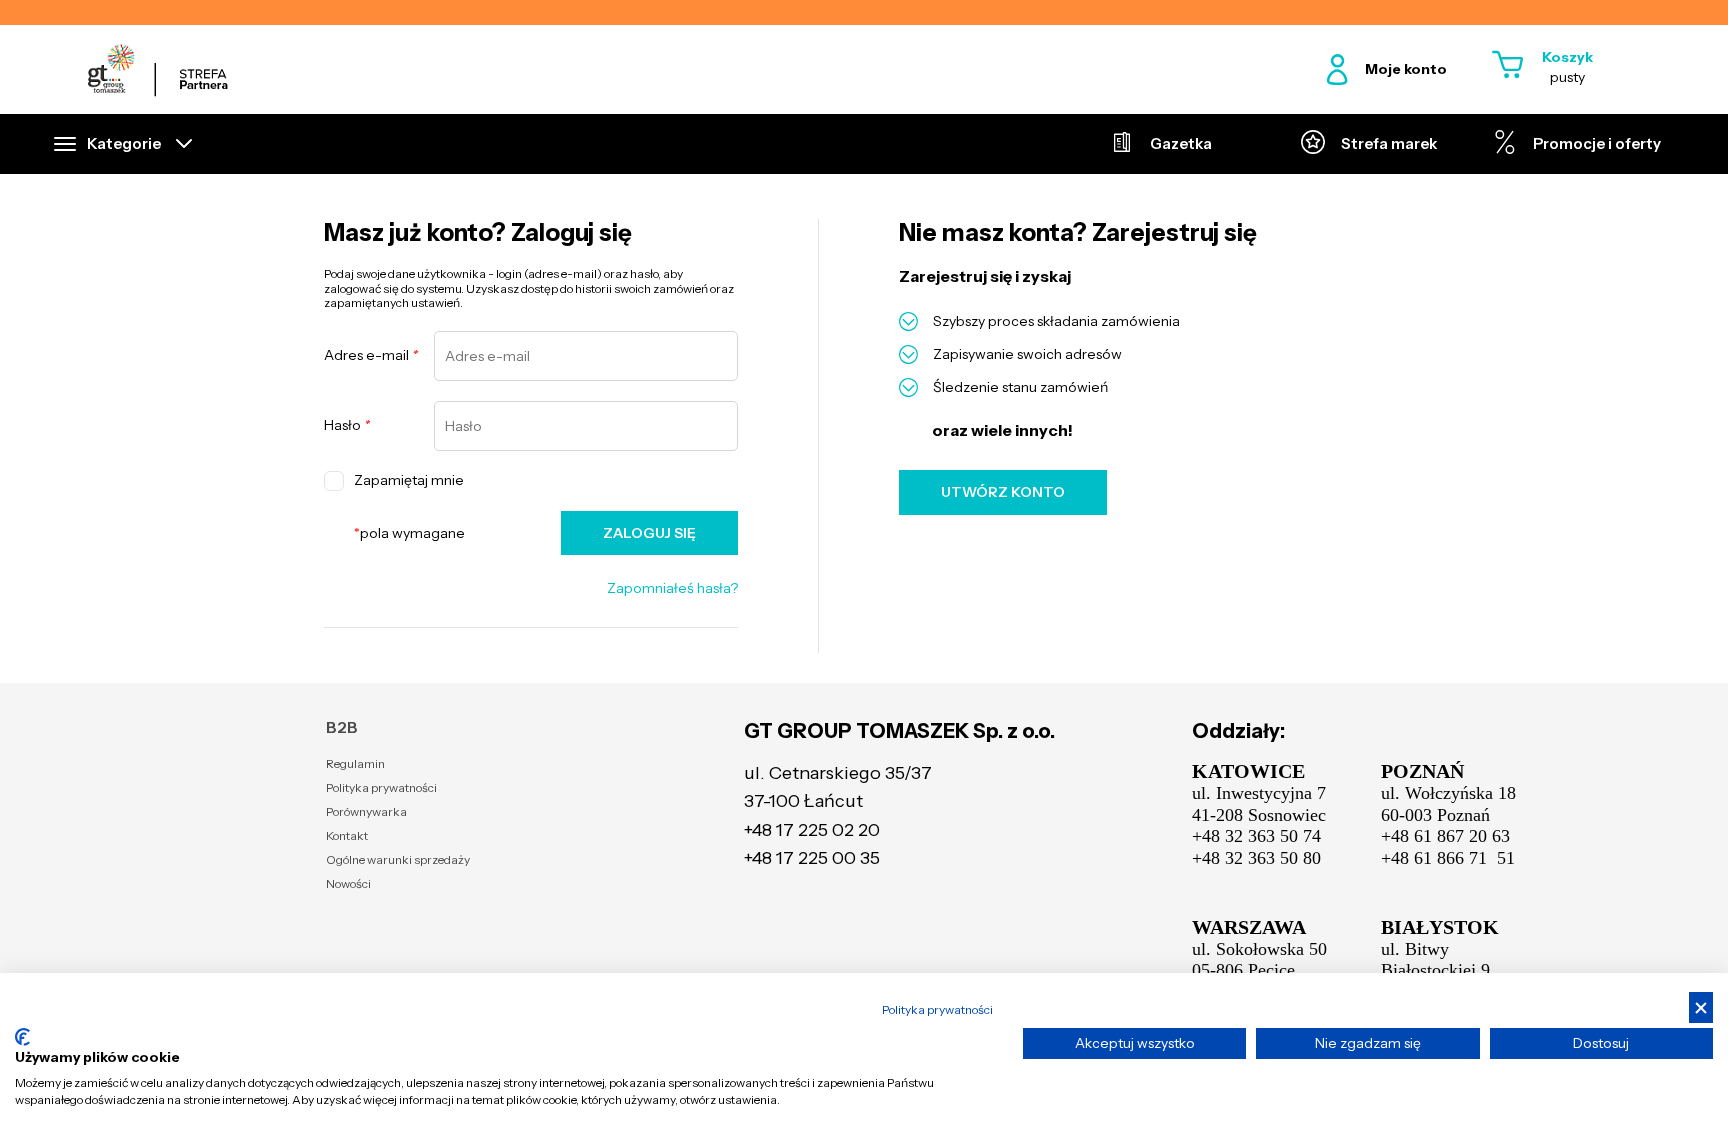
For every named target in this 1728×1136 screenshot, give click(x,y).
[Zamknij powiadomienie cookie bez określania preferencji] (1701, 1007)
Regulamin (355, 763)
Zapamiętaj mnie (409, 480)
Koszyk (1567, 57)
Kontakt (347, 835)
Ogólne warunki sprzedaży (398, 859)
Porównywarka (366, 811)
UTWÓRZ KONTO (1003, 492)
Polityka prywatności (381, 787)
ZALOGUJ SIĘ (649, 533)
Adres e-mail (371, 355)
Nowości (348, 883)
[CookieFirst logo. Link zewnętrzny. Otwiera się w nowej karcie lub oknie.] (22, 1037)
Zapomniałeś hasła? (672, 588)
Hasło (347, 425)
